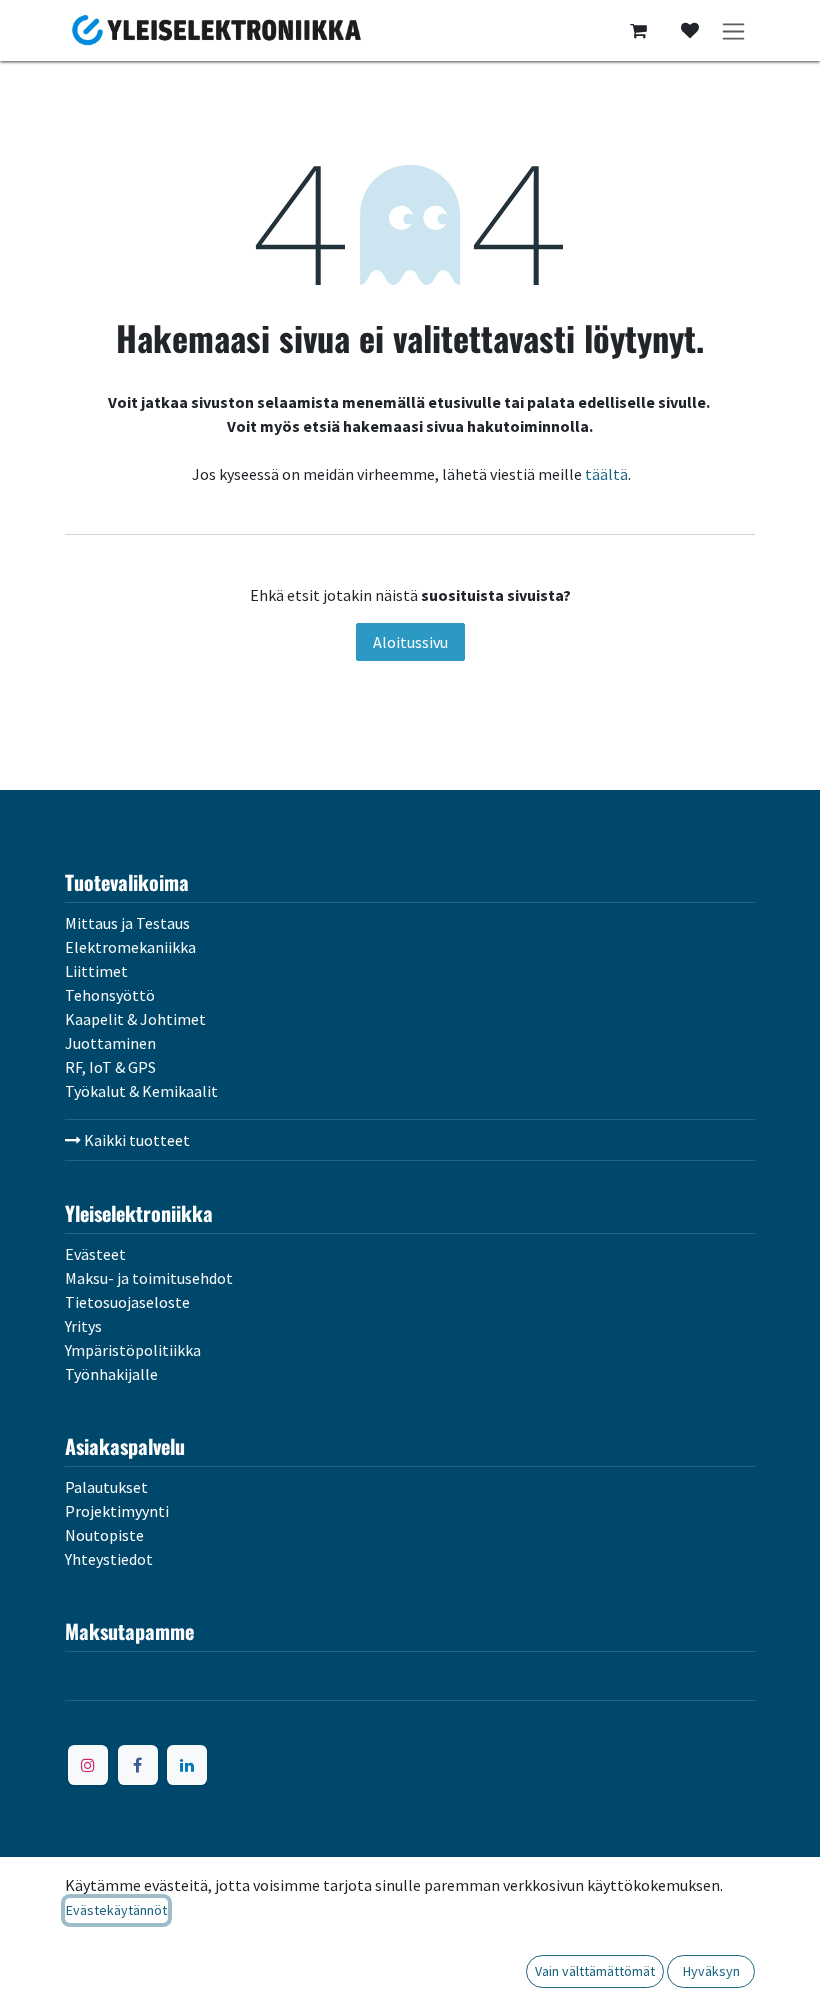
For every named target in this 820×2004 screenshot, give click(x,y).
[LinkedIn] (187, 1765)
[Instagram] (88, 1765)
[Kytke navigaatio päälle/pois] (733, 30)
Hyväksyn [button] (711, 1971)
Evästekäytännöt (116, 1910)
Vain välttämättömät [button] (595, 1971)
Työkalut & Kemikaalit (141, 1091)
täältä (606, 474)
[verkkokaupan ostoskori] (638, 31)
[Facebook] (138, 1765)
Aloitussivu (410, 642)
